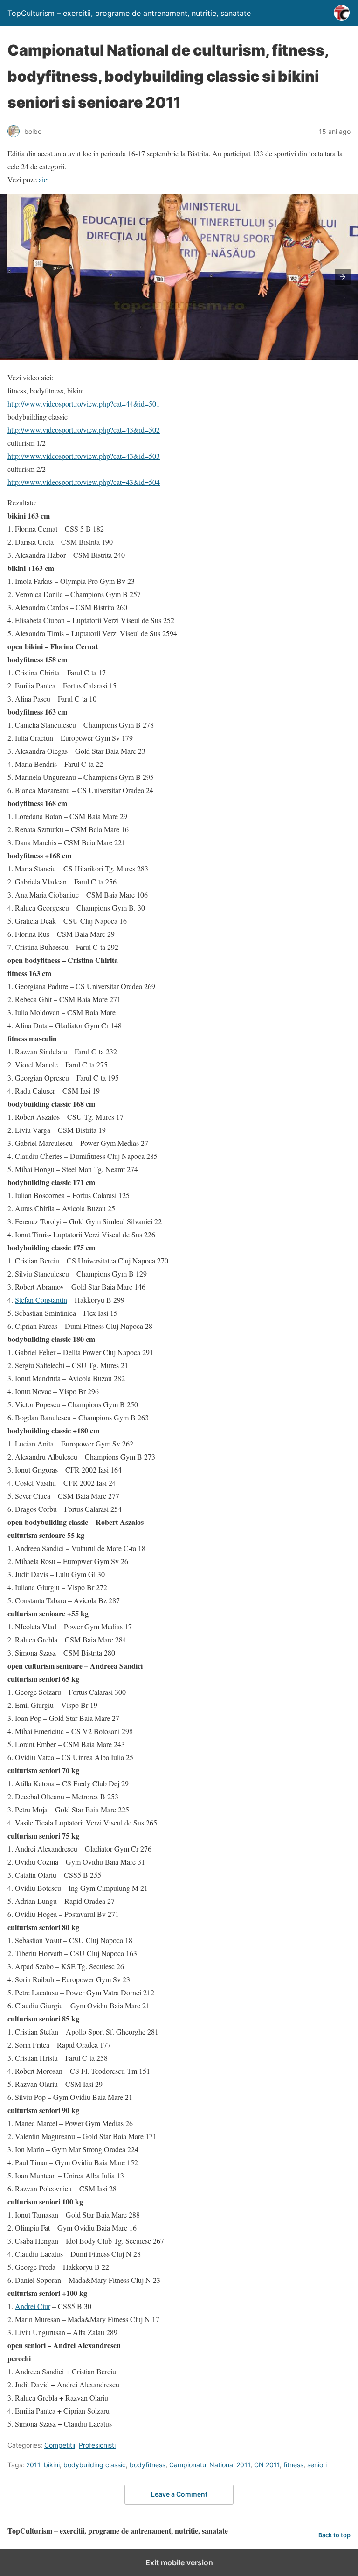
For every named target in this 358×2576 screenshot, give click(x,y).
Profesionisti (97, 2445)
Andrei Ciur (33, 2306)
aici (44, 179)
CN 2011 (267, 2465)
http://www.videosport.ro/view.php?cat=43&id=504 (84, 482)
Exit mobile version (179, 2562)
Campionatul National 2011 (210, 2465)
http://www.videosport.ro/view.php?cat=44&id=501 (84, 404)
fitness (293, 2465)
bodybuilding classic (95, 2465)
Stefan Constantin (41, 1300)
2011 (33, 2465)
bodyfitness (148, 2465)
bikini (52, 2465)
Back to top (334, 2535)
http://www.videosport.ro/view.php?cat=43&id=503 (84, 456)
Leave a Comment (179, 2494)
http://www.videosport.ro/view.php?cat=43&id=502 (84, 430)
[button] (343, 277)
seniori (317, 2465)
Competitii (60, 2445)
